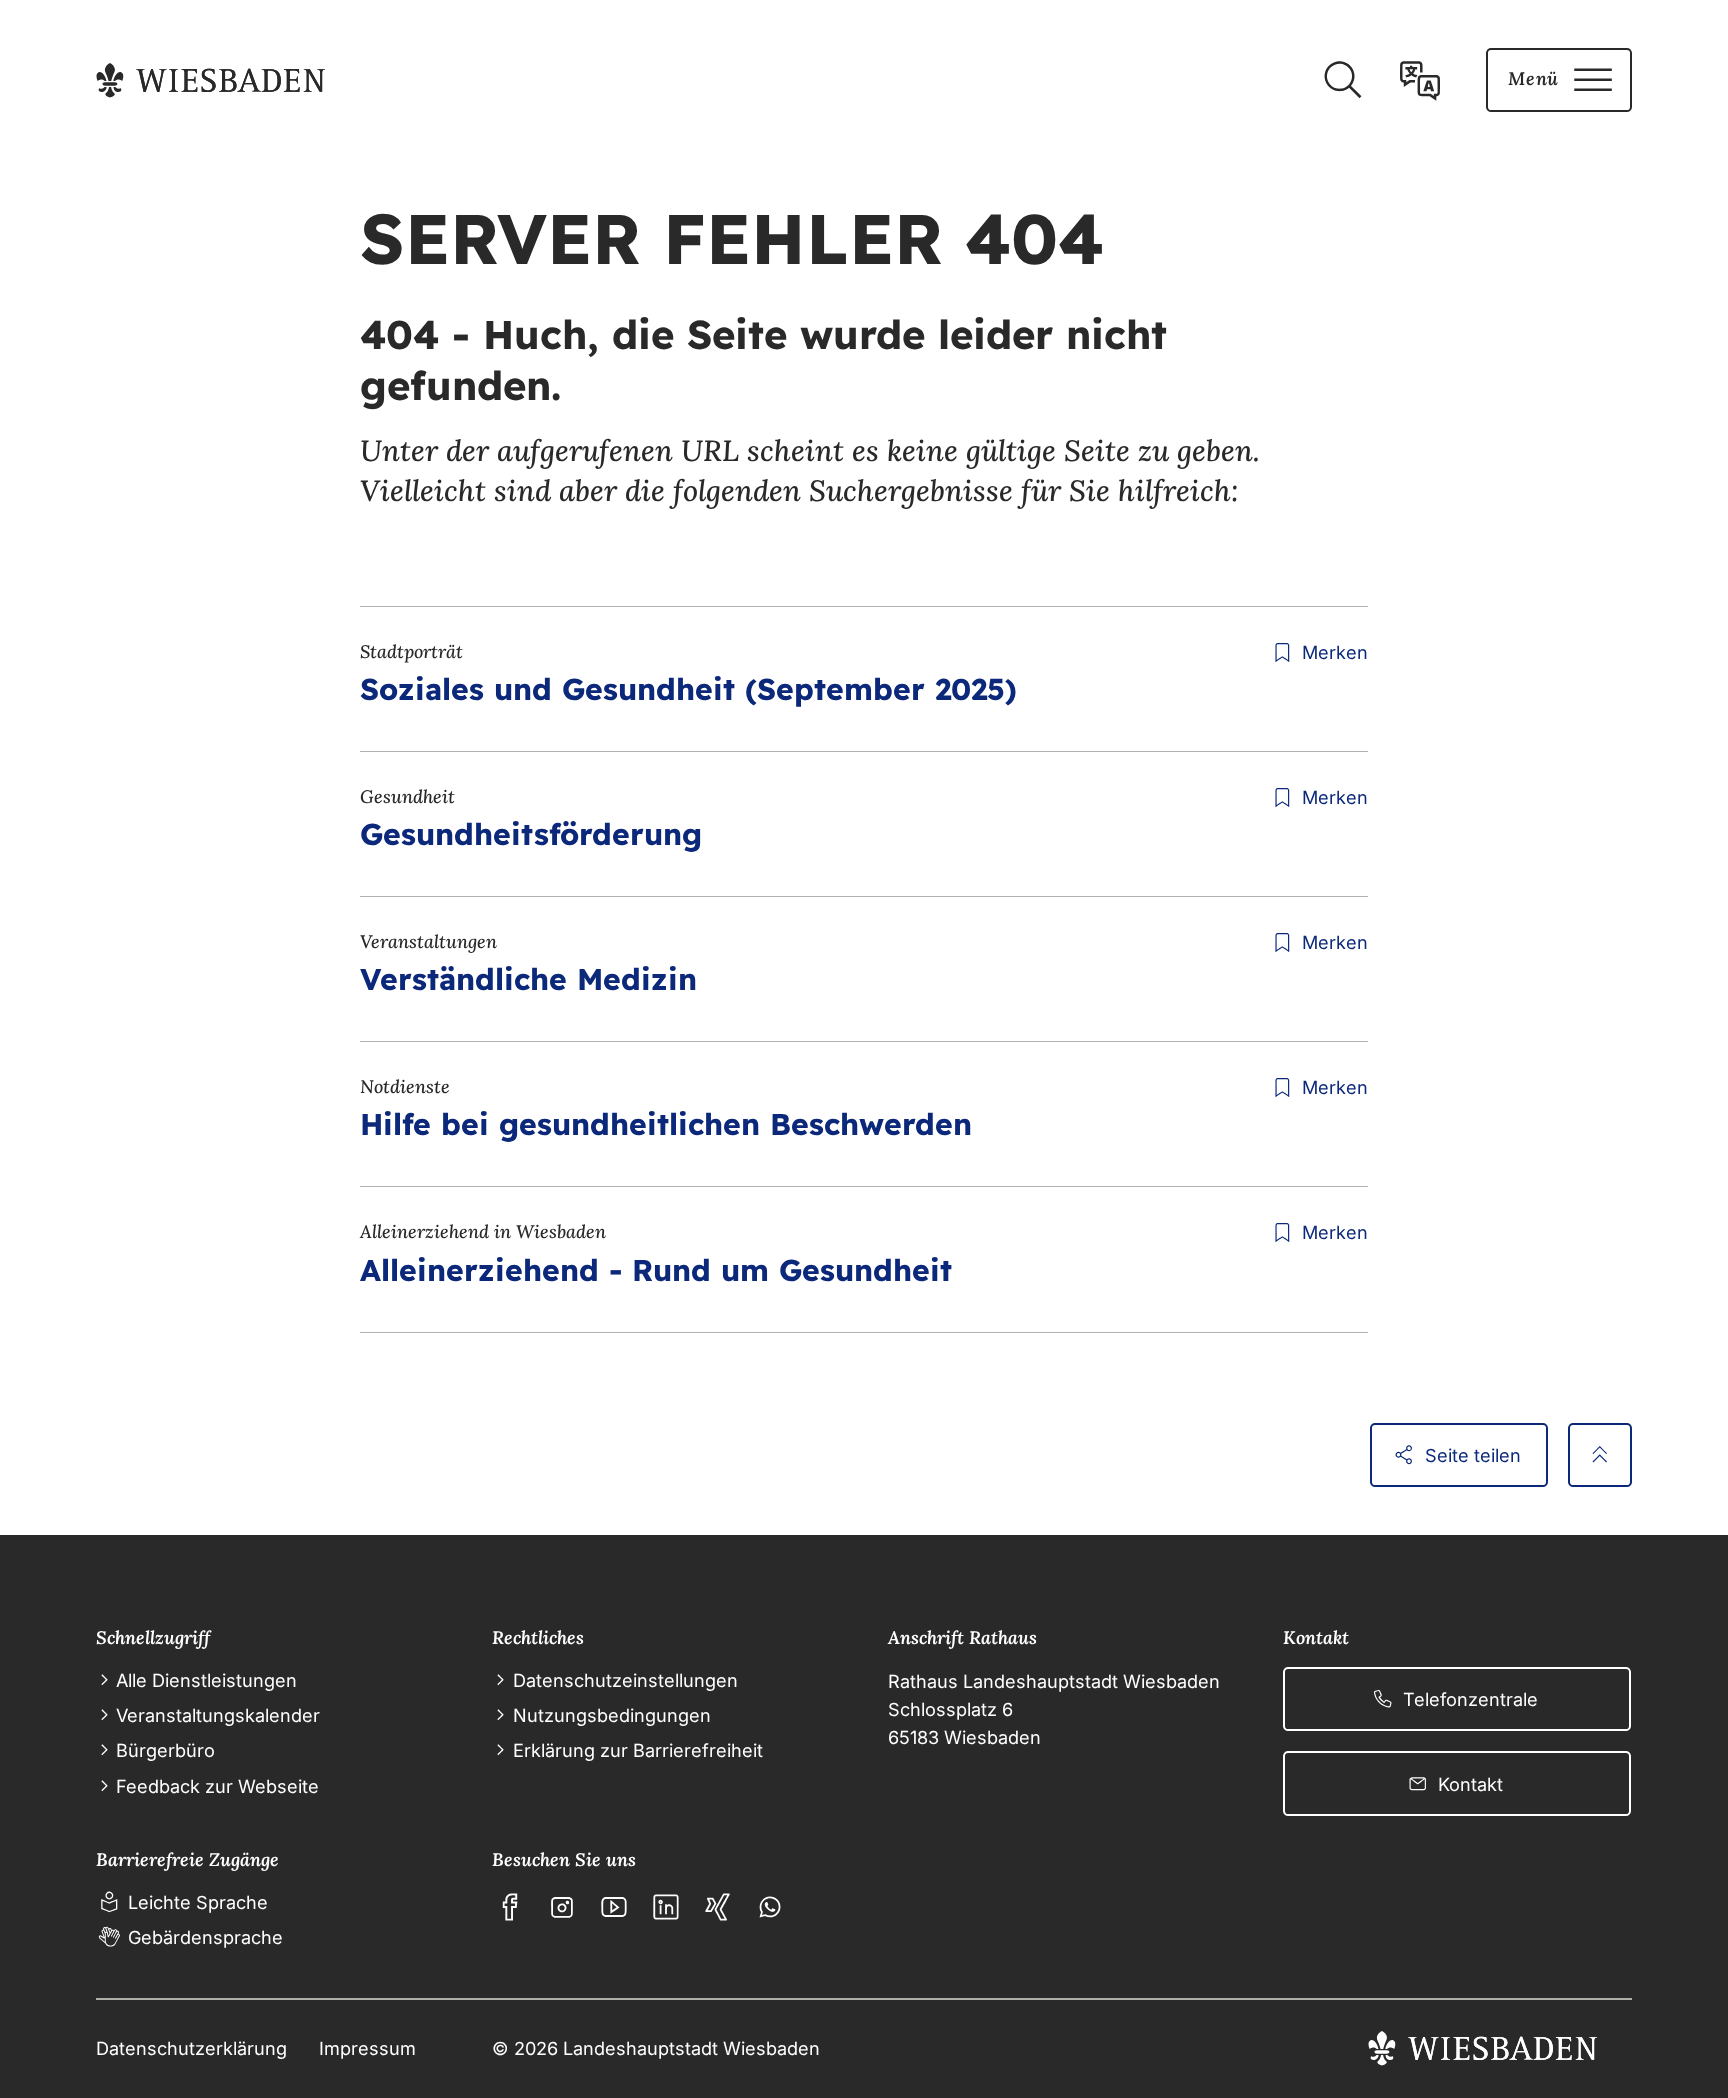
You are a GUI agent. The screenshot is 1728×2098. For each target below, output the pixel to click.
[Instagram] (562, 1907)
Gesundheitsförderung (531, 834)
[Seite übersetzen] (1420, 80)
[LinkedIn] (666, 1907)
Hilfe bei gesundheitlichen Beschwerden (666, 1124)
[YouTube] (614, 1907)
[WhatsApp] (770, 1907)
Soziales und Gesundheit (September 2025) (688, 689)
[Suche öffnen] (1342, 80)
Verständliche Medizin (528, 979)
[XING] (718, 1907)
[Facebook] (510, 1907)
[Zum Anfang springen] (1600, 1455)
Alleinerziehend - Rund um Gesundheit (656, 1270)
